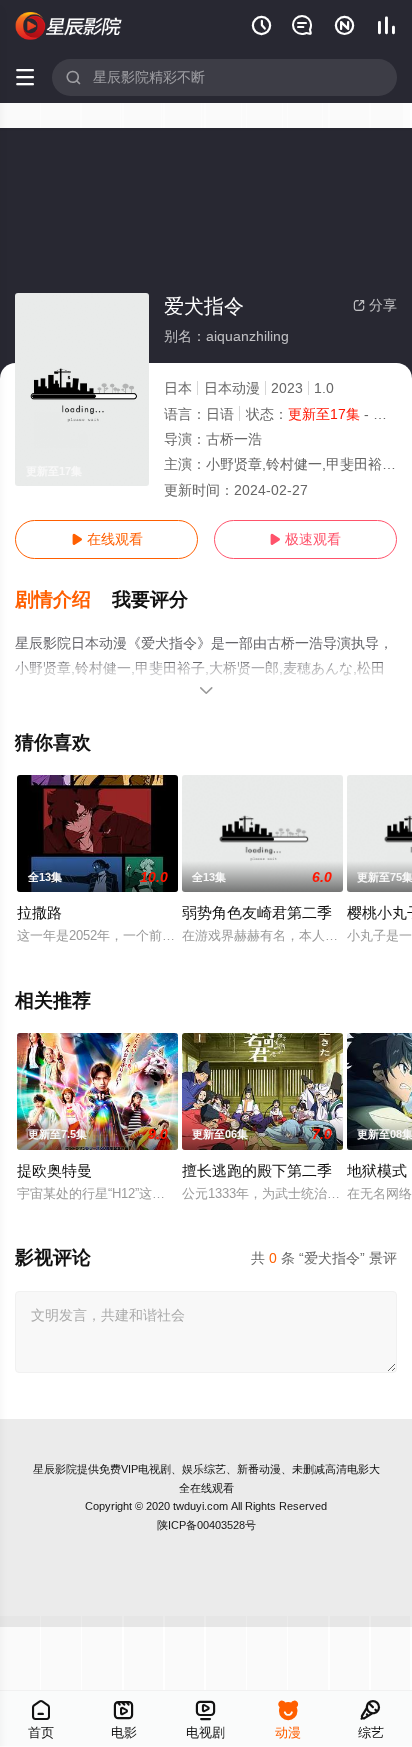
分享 (375, 305)
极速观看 (305, 539)
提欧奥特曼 (54, 1170)
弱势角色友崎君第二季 (257, 912)
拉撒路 (39, 912)
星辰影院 (55, 1469)
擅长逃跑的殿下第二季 (257, 1170)
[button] (63, 600)
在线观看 (107, 539)
